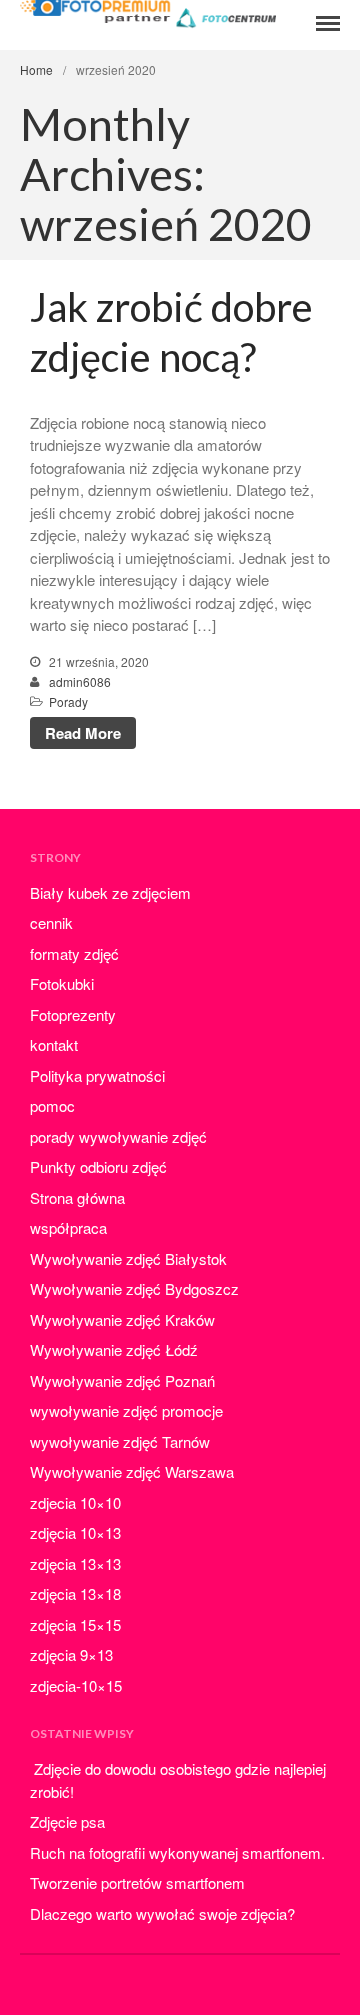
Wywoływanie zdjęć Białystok (128, 1258)
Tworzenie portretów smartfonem (137, 1882)
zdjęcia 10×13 (75, 1532)
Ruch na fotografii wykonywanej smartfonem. (177, 1852)
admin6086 (80, 681)
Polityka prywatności (97, 1075)
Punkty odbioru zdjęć (98, 1166)
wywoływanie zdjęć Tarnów (120, 1441)
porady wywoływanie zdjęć (118, 1136)
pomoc (52, 1105)
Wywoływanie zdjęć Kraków (122, 1319)
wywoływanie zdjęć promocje (126, 1410)
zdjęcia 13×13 (75, 1563)
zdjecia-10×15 (76, 1685)
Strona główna (77, 1197)
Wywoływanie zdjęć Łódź (114, 1349)
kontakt (54, 1044)
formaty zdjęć (74, 953)
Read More (83, 733)
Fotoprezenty (73, 1014)
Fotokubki (62, 983)
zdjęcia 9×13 (71, 1654)
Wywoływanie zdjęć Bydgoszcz (134, 1288)
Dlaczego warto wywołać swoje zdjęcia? (162, 1913)
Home (36, 69)
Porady (68, 701)
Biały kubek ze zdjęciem (110, 892)
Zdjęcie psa (67, 1821)
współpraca (68, 1227)
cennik (51, 922)
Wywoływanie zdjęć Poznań (122, 1380)
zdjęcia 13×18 (75, 1593)
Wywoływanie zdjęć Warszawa (132, 1471)
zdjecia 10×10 (75, 1502)
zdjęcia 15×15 (75, 1624)
